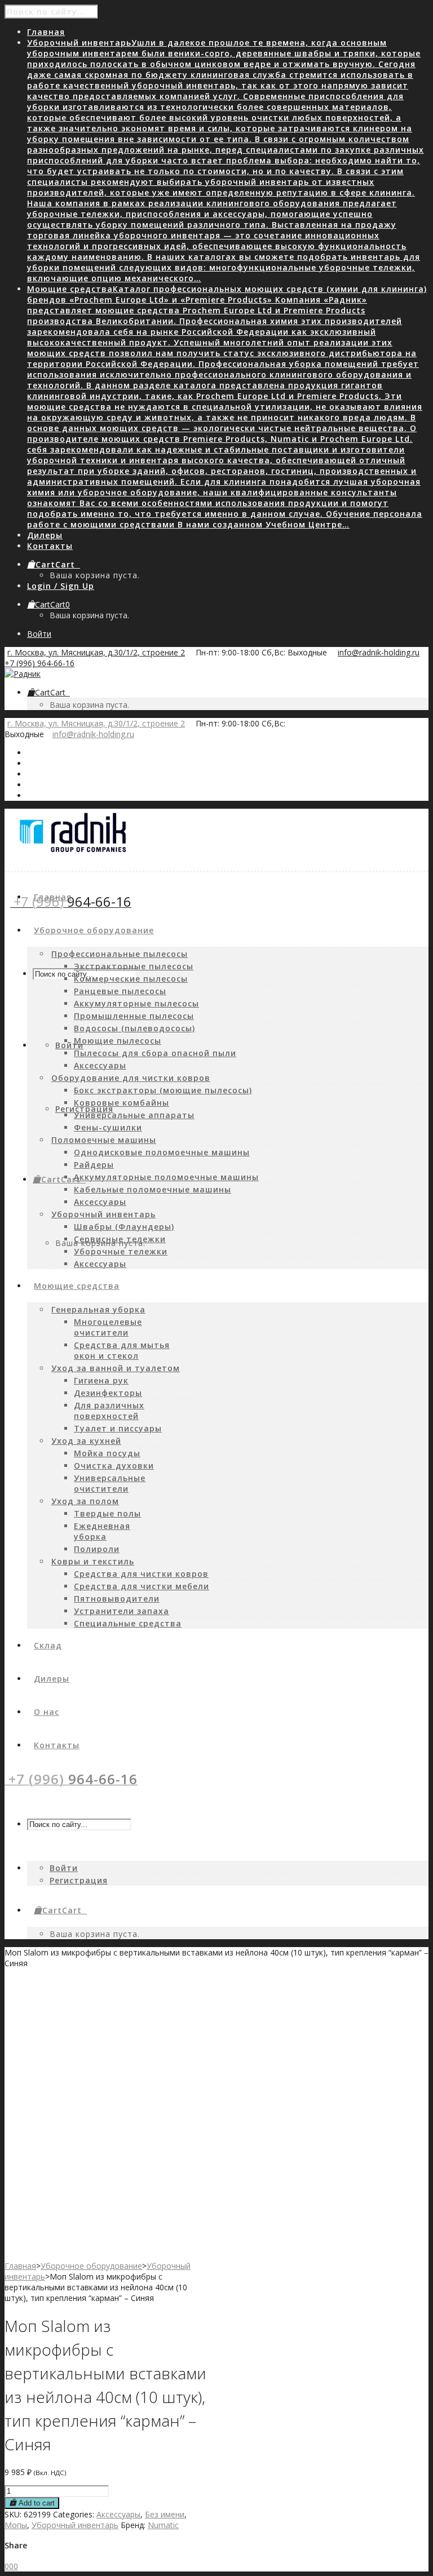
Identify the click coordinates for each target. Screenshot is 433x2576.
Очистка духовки (114, 1466)
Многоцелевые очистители (108, 1327)
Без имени (165, 2514)
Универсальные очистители (110, 1483)
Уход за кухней (86, 1441)
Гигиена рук (101, 1380)
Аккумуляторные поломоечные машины (166, 1177)
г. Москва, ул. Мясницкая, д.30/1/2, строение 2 (96, 652)
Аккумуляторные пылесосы (136, 1003)
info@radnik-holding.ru (379, 652)
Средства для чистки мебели (142, 1586)
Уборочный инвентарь (103, 1214)
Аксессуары (100, 1065)
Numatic (163, 2525)
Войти (39, 634)
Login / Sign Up (61, 586)
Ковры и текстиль (93, 1561)
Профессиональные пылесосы (120, 954)
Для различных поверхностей (109, 1411)
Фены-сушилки (108, 1127)
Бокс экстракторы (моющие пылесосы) (163, 1090)
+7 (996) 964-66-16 (39, 663)
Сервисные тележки (120, 1239)
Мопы (16, 2525)
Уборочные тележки (121, 1251)
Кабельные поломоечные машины (153, 1189)
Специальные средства (128, 1623)
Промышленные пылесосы (134, 1016)
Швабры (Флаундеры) (124, 1227)
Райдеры (94, 1165)
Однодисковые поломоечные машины (162, 1152)
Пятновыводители (117, 1599)
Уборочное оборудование (91, 2266)
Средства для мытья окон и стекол (122, 1350)
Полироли (97, 1549)
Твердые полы (107, 1513)
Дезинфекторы (108, 1393)
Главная (20, 2266)
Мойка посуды (107, 1453)
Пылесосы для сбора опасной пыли (155, 1053)
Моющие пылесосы (118, 1041)
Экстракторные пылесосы (134, 966)
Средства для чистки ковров (141, 1574)
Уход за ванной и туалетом (116, 1368)
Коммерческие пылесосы (131, 979)
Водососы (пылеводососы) (134, 1028)
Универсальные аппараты (134, 1115)
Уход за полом (85, 1501)
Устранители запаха (121, 1611)
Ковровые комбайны (121, 1103)
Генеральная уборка (98, 1309)
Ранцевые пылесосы (120, 991)
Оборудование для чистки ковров (131, 1078)
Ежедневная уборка (102, 1531)
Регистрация (84, 1109)
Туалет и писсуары (118, 1428)
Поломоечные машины (104, 1140)
